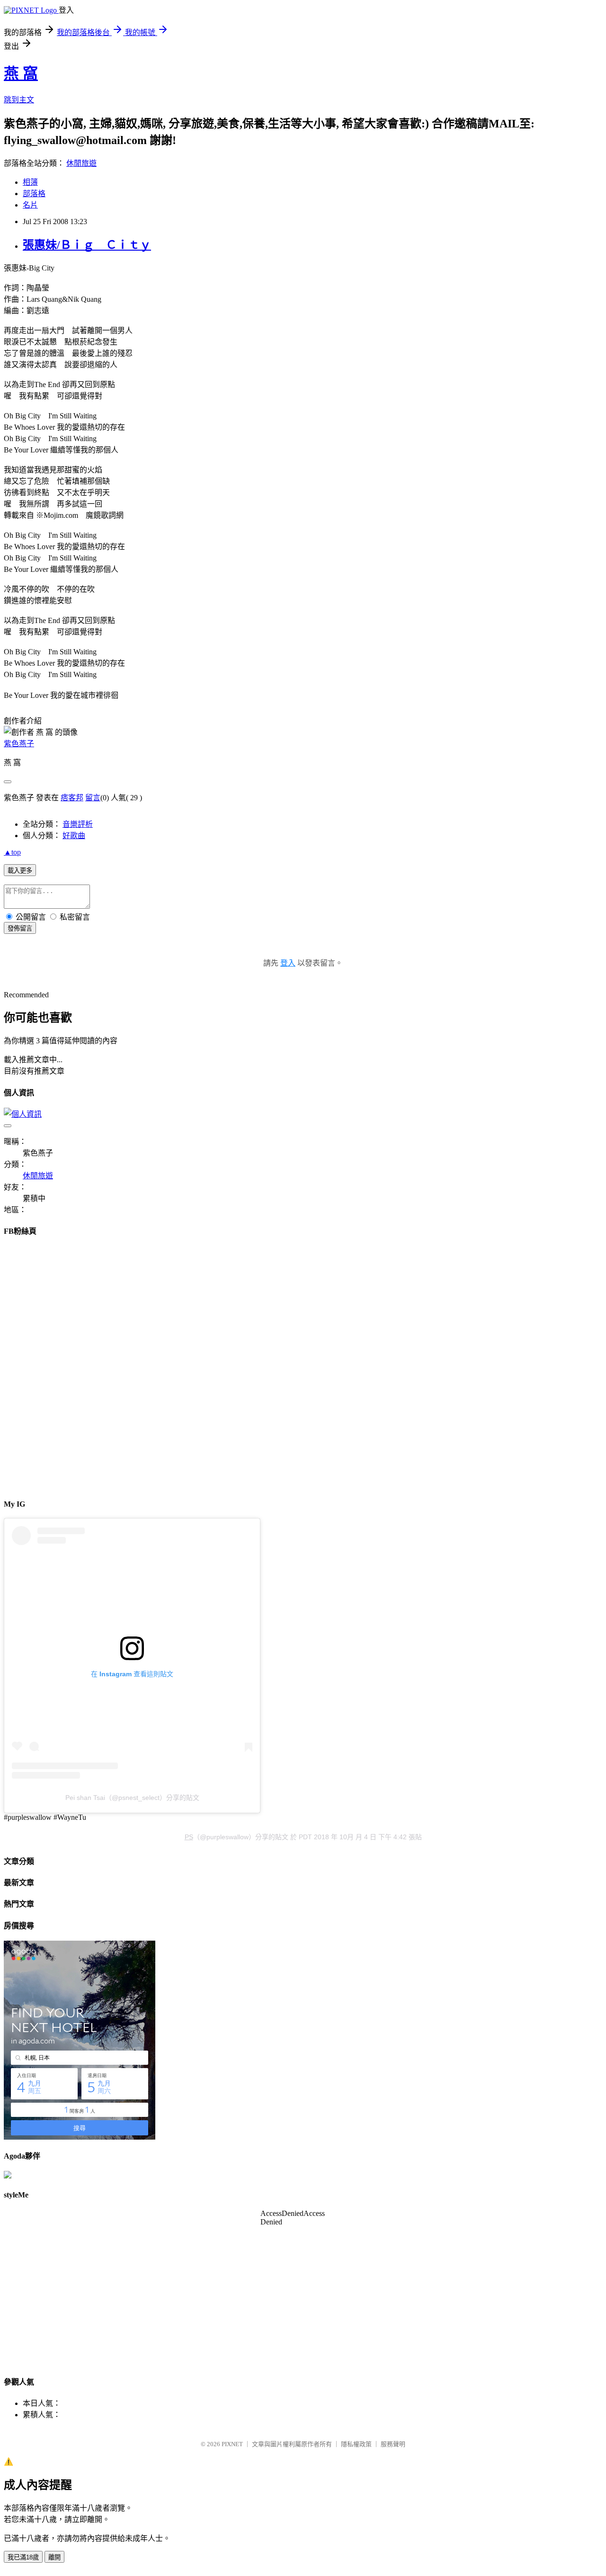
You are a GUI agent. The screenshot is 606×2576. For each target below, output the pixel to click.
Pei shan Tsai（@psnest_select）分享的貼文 (132, 1798)
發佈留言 (20, 928)
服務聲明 (393, 2444)
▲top (12, 852)
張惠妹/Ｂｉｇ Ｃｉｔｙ (87, 245)
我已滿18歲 (23, 2557)
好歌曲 (74, 836)
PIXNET (232, 2444)
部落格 (34, 194)
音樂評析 (78, 824)
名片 (30, 205)
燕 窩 (21, 73)
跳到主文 (19, 100)
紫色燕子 (19, 744)
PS (189, 1837)
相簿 (30, 182)
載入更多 (20, 871)
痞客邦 (72, 798)
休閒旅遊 (81, 163)
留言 (93, 798)
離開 (54, 2557)
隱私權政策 (356, 2444)
